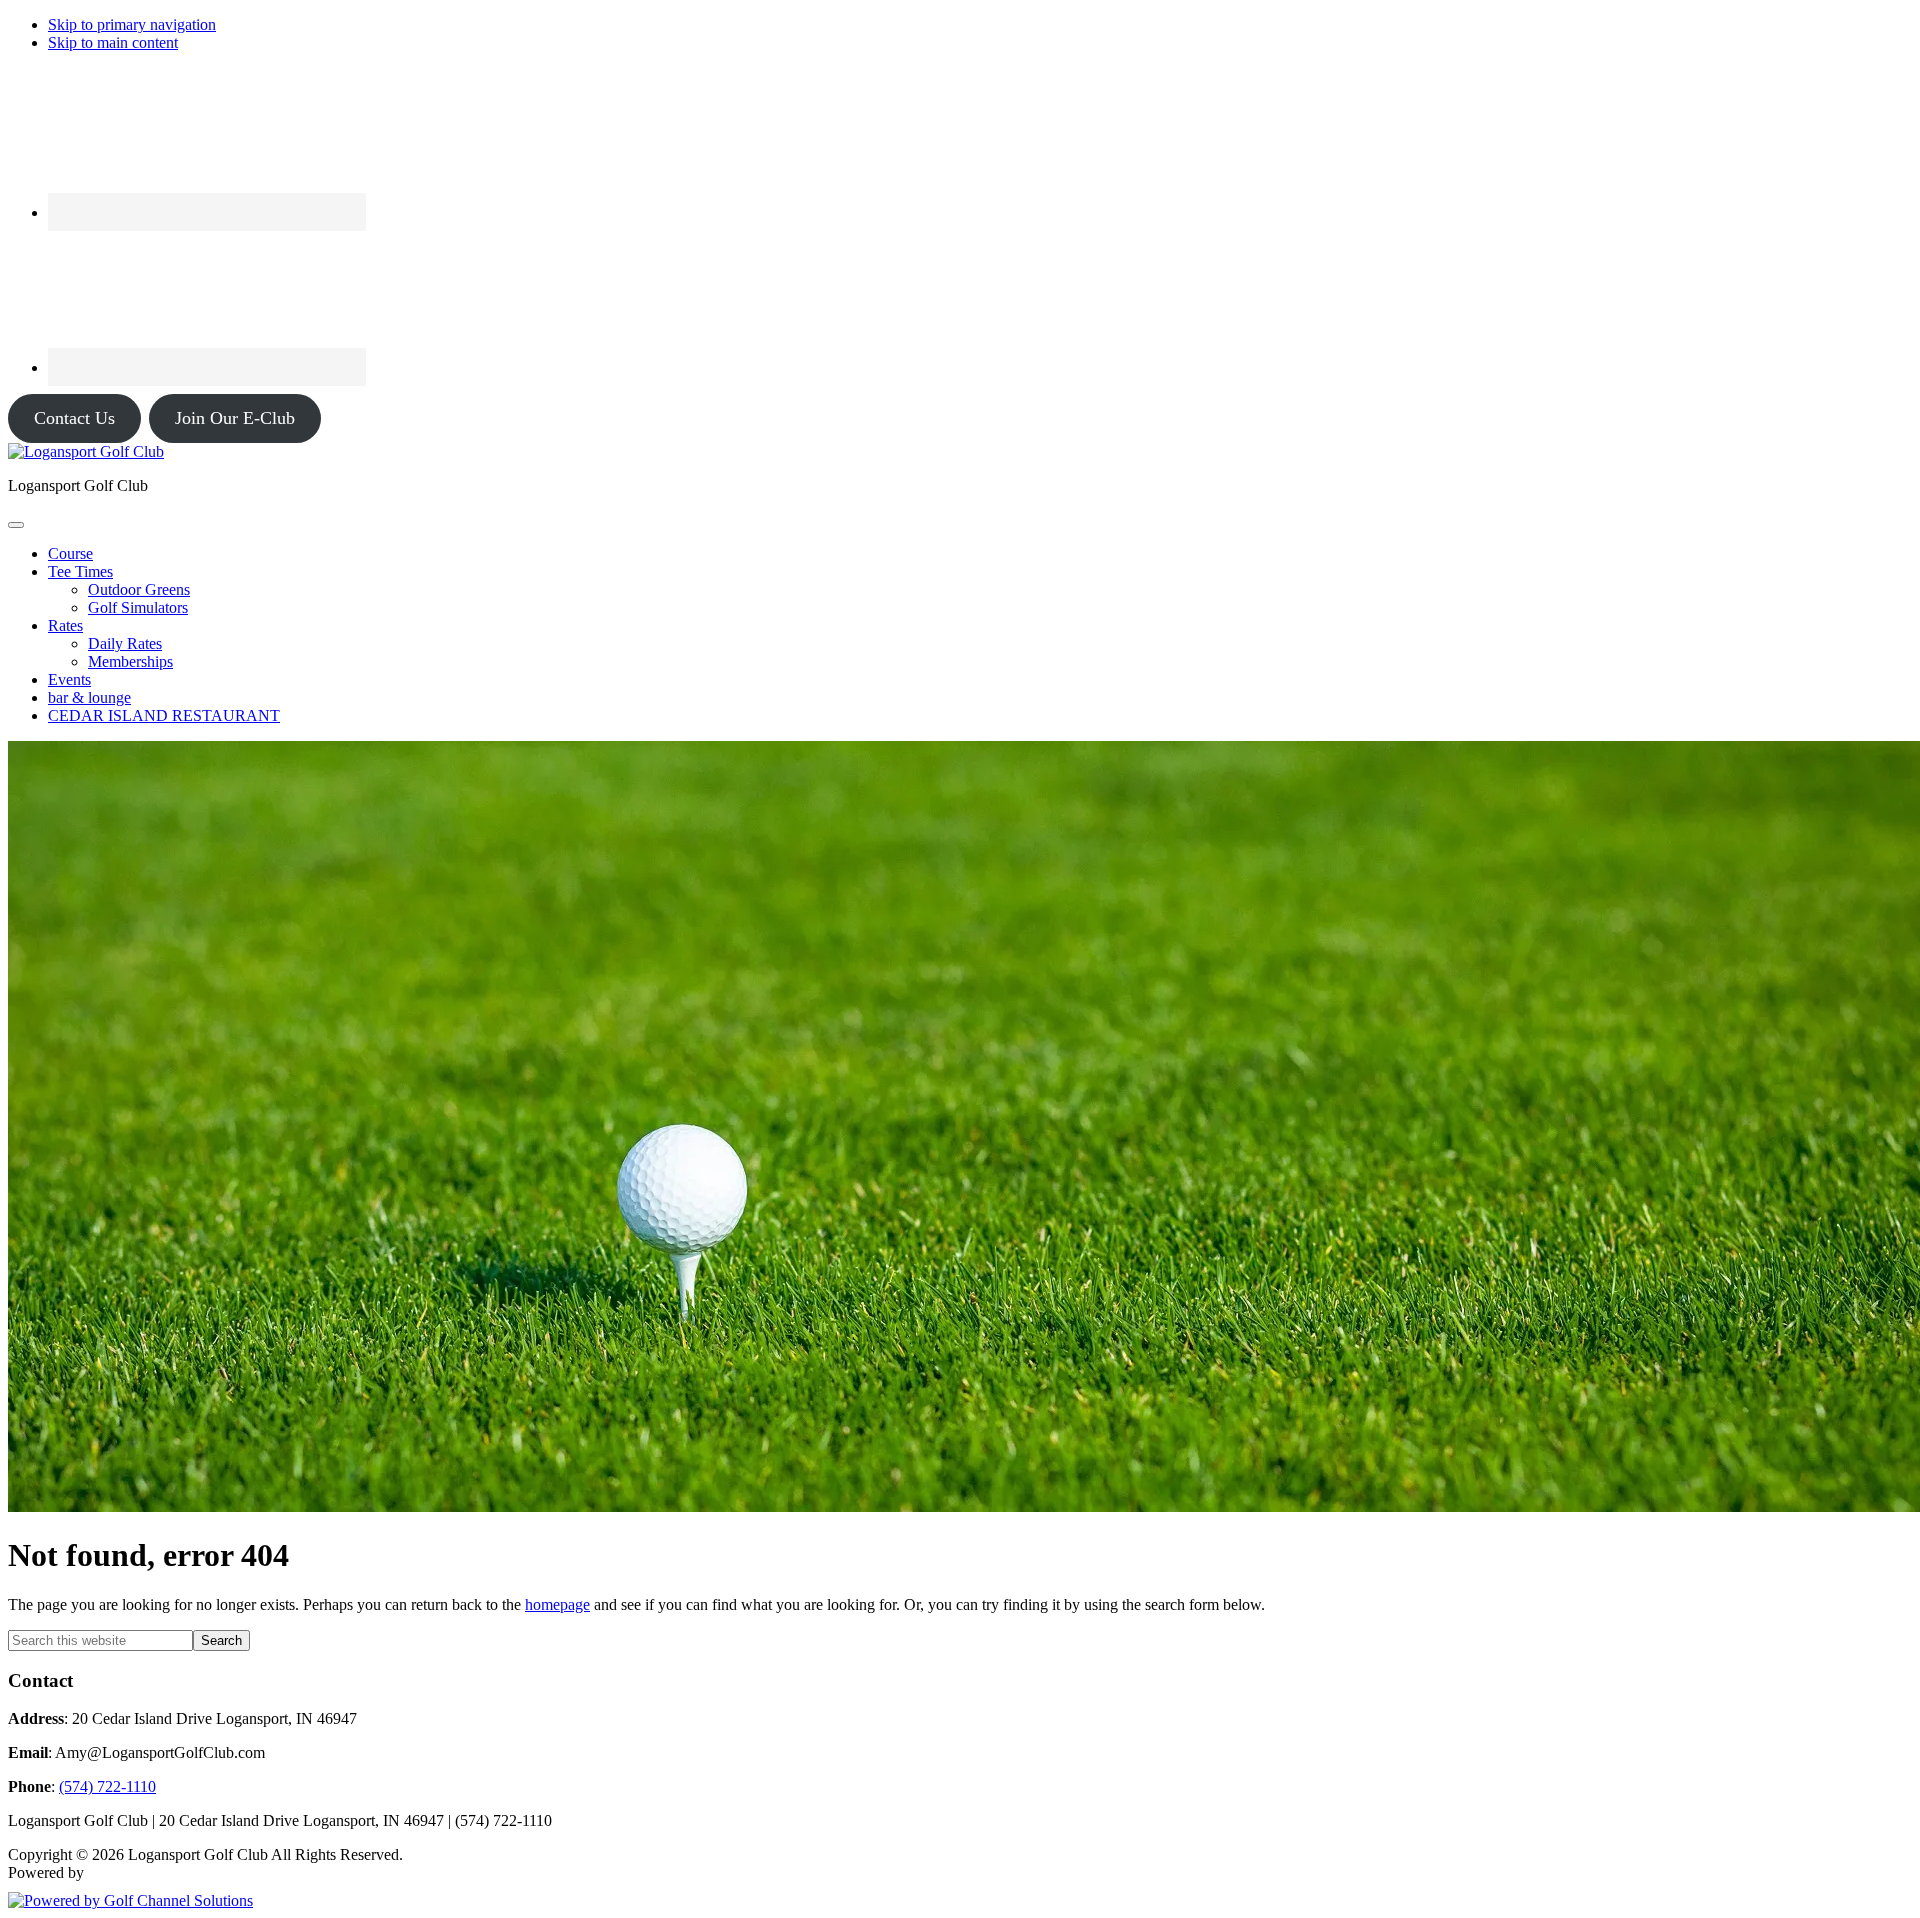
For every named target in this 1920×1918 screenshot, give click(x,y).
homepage (557, 1604)
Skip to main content (113, 42)
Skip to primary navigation (132, 24)
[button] (80, 571)
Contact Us (74, 418)
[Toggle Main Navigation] (16, 525)
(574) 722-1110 (107, 1786)
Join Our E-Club (235, 418)
